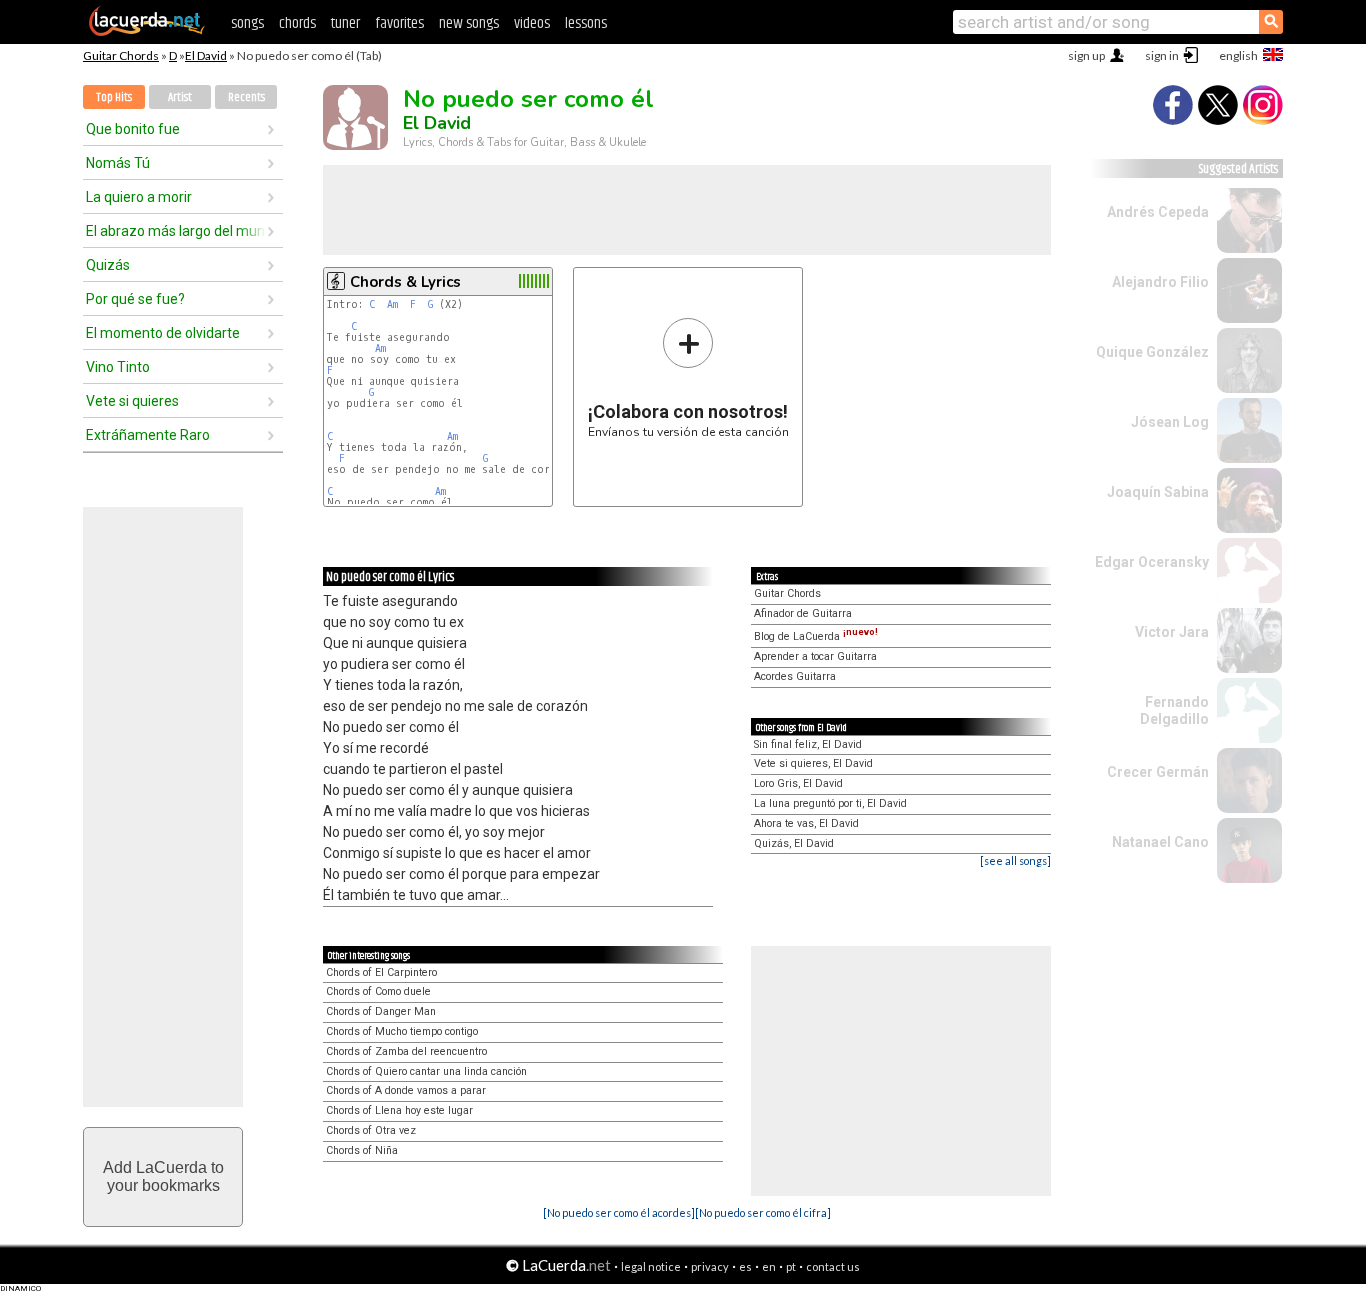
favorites (399, 23)
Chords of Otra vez (371, 1130)
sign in (1162, 55)
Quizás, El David (794, 843)
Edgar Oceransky (1152, 562)
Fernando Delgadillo (1174, 710)
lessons (586, 23)
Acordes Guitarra (795, 676)
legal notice (651, 1266)
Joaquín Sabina (1158, 492)
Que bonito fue (133, 129)
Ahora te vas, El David (806, 823)
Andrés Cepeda (1158, 212)
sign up (1086, 55)
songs (247, 23)
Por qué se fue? (135, 299)
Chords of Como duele (378, 991)
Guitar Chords (121, 55)
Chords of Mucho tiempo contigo (402, 1031)
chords (297, 23)
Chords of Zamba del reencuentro (406, 1051)
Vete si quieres (132, 401)
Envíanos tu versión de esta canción (688, 377)
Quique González (1152, 352)
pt (791, 1266)
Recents (246, 97)
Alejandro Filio (1160, 282)
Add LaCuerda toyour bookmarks (163, 1176)
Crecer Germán (1158, 772)
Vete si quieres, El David (813, 763)
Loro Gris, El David (798, 783)
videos (532, 23)
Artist (180, 97)
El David (206, 55)
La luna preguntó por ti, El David (830, 803)
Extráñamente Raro (148, 435)
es (745, 1266)
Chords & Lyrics (405, 282)
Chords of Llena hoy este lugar (399, 1110)
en (769, 1266)
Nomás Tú (118, 163)
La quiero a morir (139, 197)
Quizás (108, 265)
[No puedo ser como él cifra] (763, 1212)
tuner (345, 23)
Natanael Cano (1160, 842)
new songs (469, 23)
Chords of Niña (362, 1150)
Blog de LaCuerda (816, 636)
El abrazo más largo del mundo (176, 231)
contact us (833, 1266)
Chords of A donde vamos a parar (406, 1090)
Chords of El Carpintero (381, 972)
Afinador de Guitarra (803, 613)
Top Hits (114, 97)
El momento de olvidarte (163, 333)
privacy (710, 1266)
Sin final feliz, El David (808, 744)
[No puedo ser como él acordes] (619, 1212)
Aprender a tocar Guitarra (815, 656)
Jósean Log (1170, 422)
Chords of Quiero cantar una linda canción (426, 1071)
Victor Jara (1172, 632)
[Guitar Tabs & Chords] (147, 32)
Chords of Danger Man (381, 1011)
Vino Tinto (118, 367)
